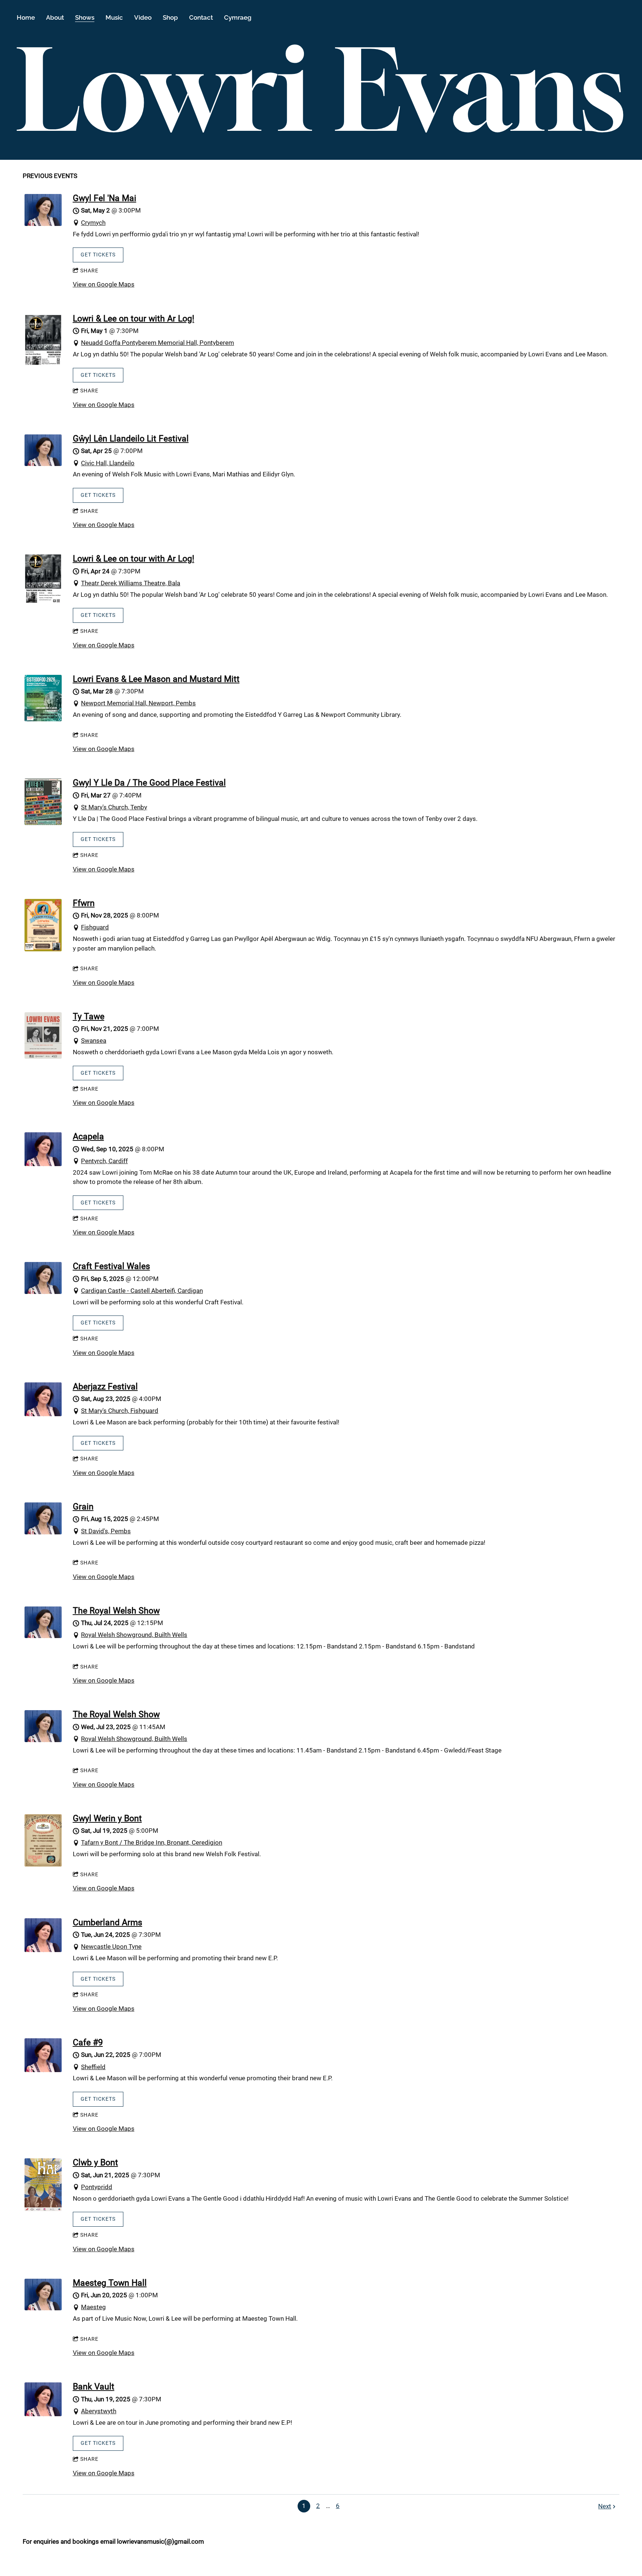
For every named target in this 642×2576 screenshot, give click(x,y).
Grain (83, 1507)
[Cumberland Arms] (43, 1950)
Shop (170, 17)
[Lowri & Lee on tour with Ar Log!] (43, 364)
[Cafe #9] (43, 2070)
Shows (85, 17)
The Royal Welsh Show (116, 1611)
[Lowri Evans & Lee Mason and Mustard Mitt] (43, 719)
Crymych (93, 223)
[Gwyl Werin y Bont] (43, 1864)
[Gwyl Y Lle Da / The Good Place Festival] (43, 823)
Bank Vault (94, 2386)
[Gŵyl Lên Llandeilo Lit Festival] (43, 464)
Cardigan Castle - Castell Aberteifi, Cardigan (142, 1291)
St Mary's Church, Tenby (114, 807)
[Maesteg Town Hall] (43, 2308)
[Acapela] (43, 1164)
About (55, 17)
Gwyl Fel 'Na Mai (105, 198)
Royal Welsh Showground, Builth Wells (134, 1635)
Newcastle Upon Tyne (111, 1946)
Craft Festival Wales (111, 1266)
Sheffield (93, 2067)
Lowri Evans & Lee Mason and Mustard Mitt (156, 679)
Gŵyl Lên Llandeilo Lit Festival (131, 438)
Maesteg (93, 2307)
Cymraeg (238, 17)
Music (114, 17)
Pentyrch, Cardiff (104, 1161)
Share (89, 271)
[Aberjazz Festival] (43, 1414)
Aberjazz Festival (105, 1386)
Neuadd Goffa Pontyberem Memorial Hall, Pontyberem (158, 343)
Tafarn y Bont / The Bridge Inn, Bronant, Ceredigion (152, 1842)
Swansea (94, 1041)
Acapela (88, 1136)
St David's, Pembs (106, 1531)
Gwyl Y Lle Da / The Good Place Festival (149, 783)
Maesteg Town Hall (110, 2283)
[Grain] (43, 1532)
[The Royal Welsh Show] (43, 1636)
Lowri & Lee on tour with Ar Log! (134, 318)
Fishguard (95, 927)
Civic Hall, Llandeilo (108, 463)
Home (26, 17)
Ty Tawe (89, 1016)
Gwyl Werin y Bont (107, 1818)
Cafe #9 (88, 2042)
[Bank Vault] (43, 2414)
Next (605, 2506)
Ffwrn (84, 903)
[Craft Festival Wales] (43, 1292)
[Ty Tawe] (43, 1056)
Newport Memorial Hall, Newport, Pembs (138, 703)
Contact (201, 17)
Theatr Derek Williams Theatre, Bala (131, 583)
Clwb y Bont (95, 2162)
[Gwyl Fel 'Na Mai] (43, 224)
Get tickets (98, 255)
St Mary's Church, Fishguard (120, 1411)
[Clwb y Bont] (43, 2209)
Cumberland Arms (108, 1922)
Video (143, 17)
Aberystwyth (99, 2411)
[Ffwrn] (43, 949)
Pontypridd (97, 2187)
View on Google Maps (104, 284)
